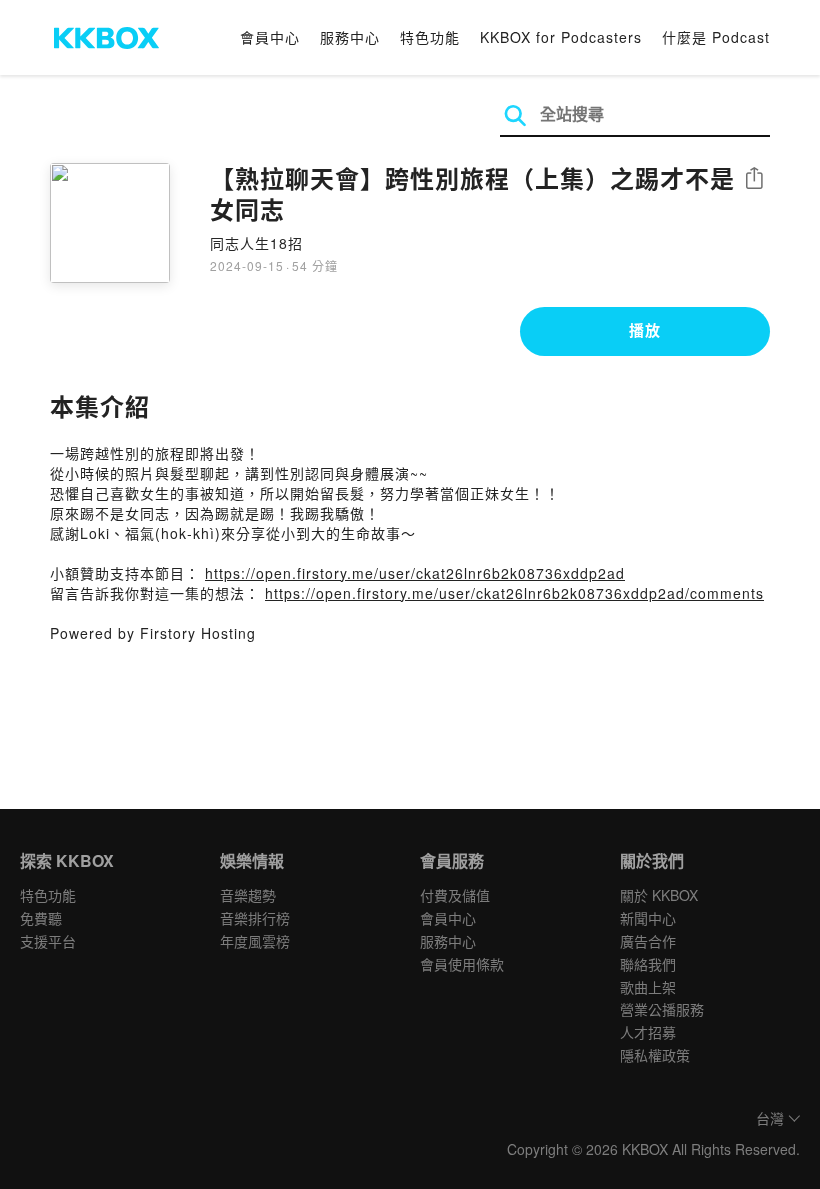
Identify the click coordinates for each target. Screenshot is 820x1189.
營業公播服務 (662, 1009)
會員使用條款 (462, 964)
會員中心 (270, 37)
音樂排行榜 (255, 918)
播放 (645, 330)
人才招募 (648, 1032)
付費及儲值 (455, 895)
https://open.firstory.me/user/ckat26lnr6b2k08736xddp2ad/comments (514, 593)
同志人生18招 (256, 243)
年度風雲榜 (255, 941)
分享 (754, 179)
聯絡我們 (648, 964)
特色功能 (430, 37)
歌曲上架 (648, 987)
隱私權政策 (655, 1055)
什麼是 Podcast (716, 37)
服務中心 (350, 37)
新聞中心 (648, 918)
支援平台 (48, 941)
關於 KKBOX (659, 895)
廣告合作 (648, 941)
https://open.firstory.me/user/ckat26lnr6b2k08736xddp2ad (415, 573)
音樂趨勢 (248, 895)
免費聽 (41, 918)
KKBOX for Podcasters (561, 37)
